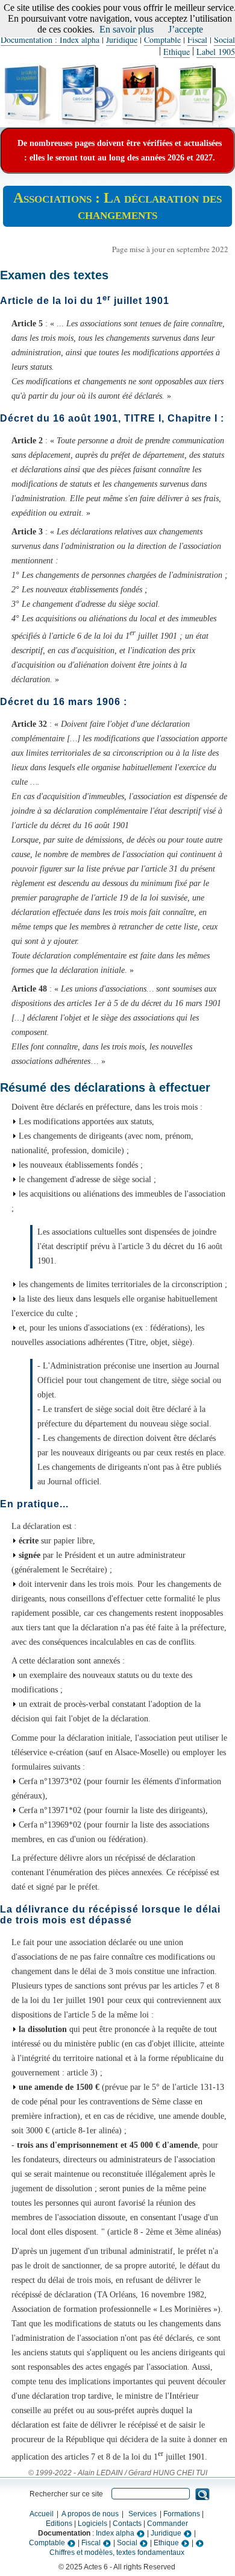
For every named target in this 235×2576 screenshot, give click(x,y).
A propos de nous (90, 2514)
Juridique (122, 40)
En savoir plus (127, 29)
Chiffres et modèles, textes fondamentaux (117, 2552)
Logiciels (92, 2524)
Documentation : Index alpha (50, 40)
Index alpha (116, 2533)
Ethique (177, 52)
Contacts (127, 2524)
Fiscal (197, 40)
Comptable (162, 40)
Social (224, 40)
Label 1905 (216, 52)
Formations (182, 2514)
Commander (168, 2524)
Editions (59, 2524)
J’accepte (186, 29)
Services (143, 2514)
